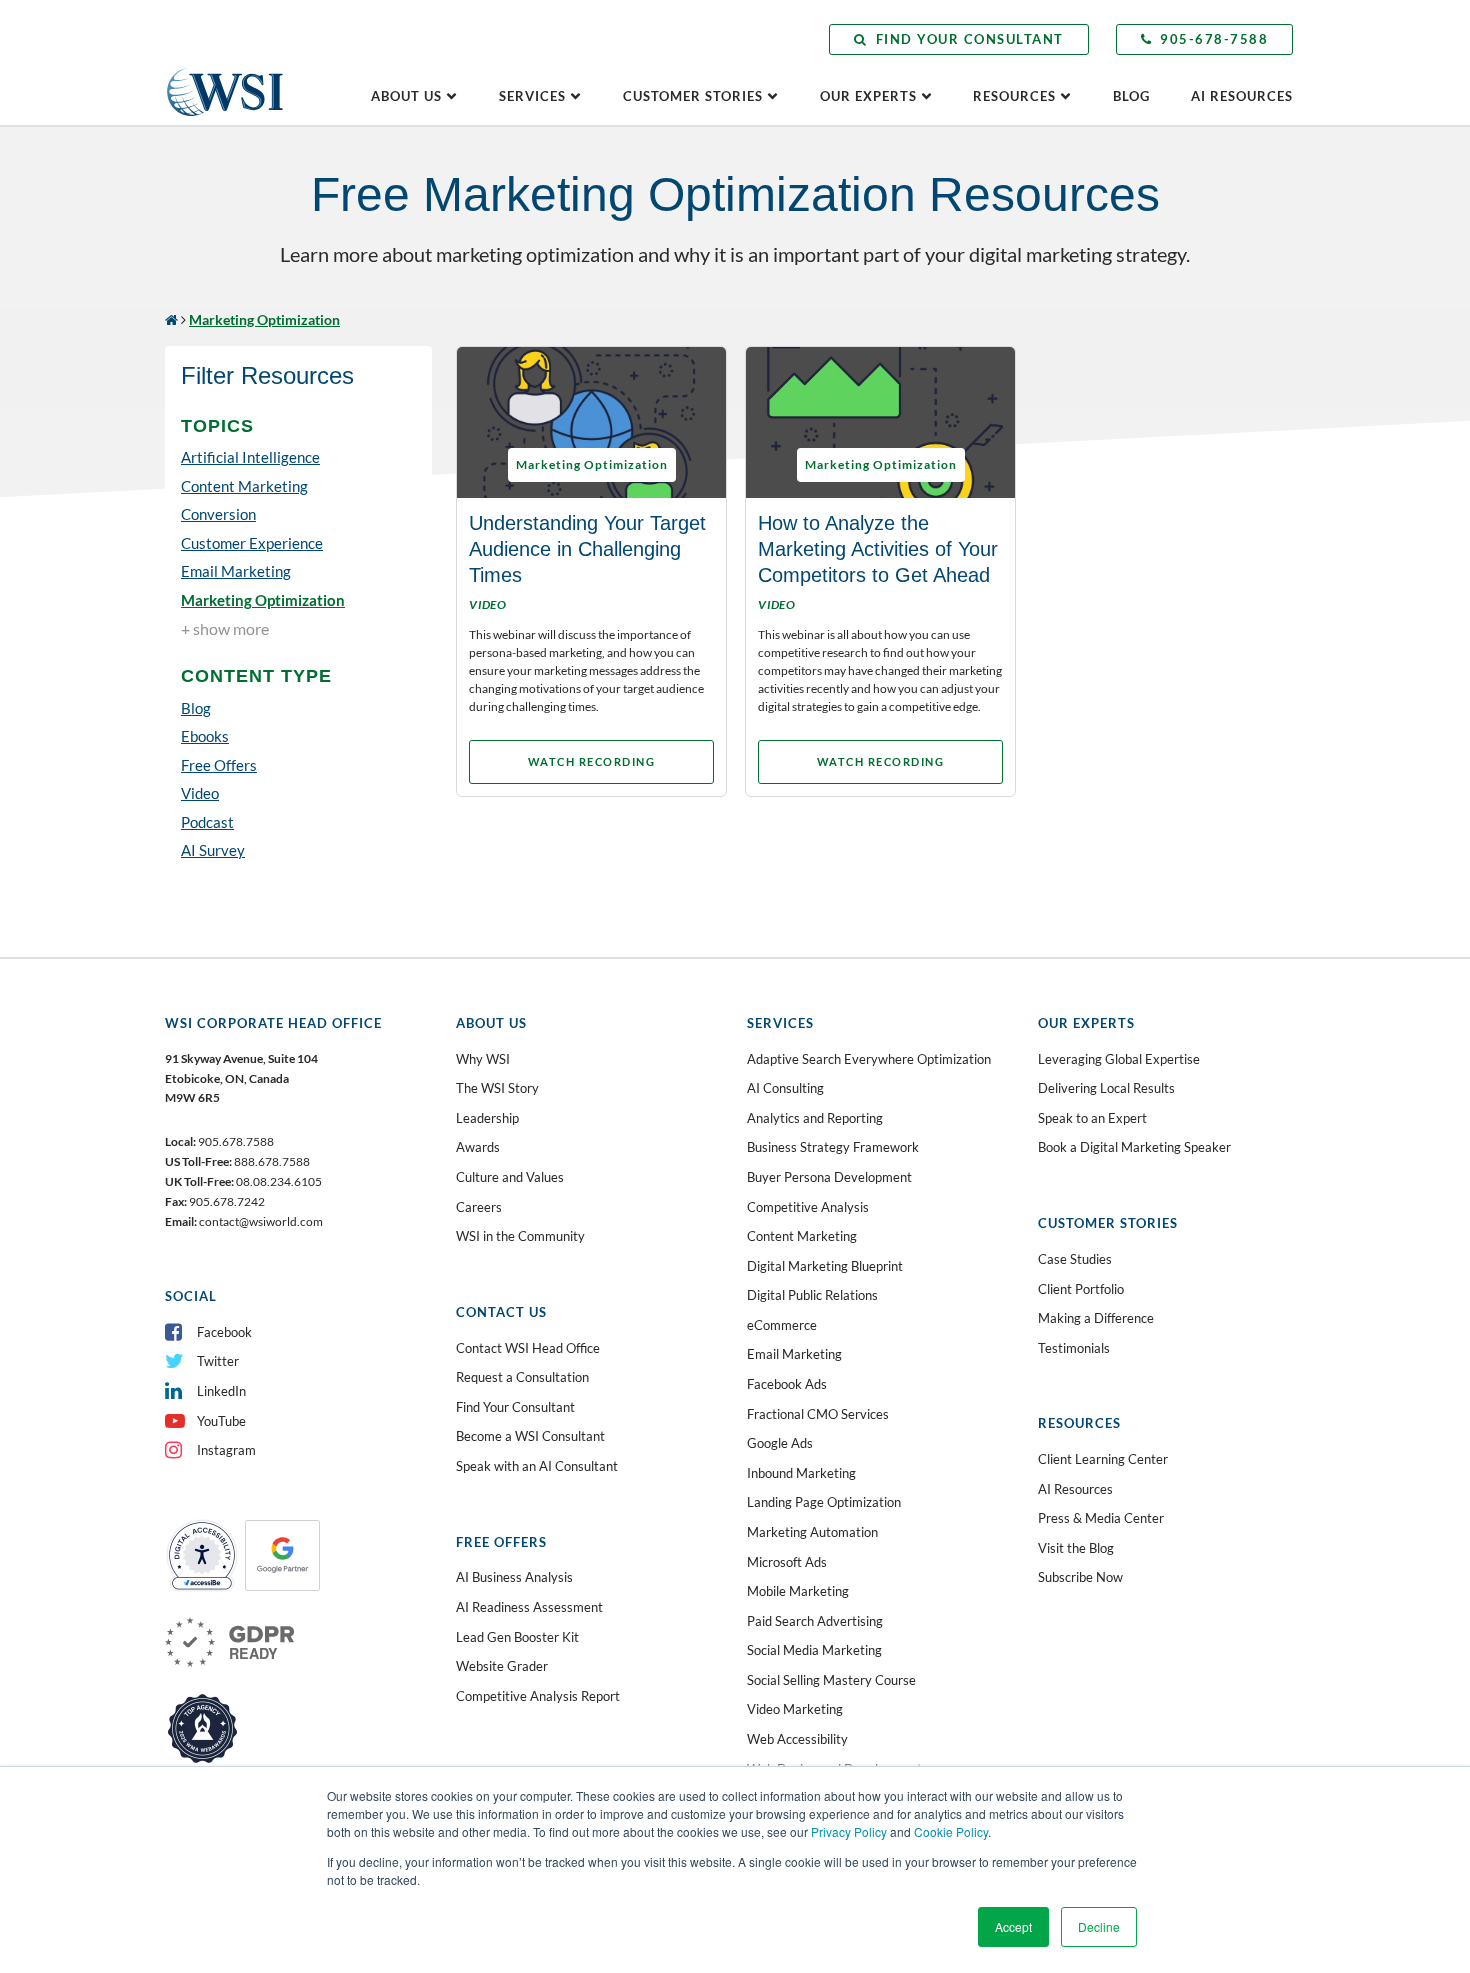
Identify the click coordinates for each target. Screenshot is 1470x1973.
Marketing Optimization (263, 599)
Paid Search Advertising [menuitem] (815, 1621)
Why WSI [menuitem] (483, 1059)
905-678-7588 (1214, 39)
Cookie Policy (951, 1831)
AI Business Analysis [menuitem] (514, 1577)
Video (200, 793)
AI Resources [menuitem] (1075, 1489)
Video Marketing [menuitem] (795, 1709)
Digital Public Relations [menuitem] (812, 1295)
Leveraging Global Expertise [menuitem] (1119, 1059)
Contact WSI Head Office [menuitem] (528, 1348)
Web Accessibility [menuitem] (797, 1739)
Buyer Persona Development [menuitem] (829, 1177)
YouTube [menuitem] (221, 1421)
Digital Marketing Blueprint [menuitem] (825, 1266)
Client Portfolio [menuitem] (1081, 1289)
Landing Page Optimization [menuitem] (824, 1502)
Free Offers (219, 764)
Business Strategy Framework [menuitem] (833, 1147)
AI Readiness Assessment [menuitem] (529, 1607)
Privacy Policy (849, 1831)
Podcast (207, 821)
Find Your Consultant (970, 39)
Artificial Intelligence (250, 457)
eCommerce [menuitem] (782, 1325)
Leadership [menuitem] (487, 1118)
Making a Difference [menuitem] (1096, 1318)
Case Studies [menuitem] (1075, 1259)
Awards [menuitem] (478, 1147)
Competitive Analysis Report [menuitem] (538, 1696)
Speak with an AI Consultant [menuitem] (537, 1466)
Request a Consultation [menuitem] (522, 1377)
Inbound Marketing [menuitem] (801, 1473)
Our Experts (868, 96)
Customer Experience (252, 542)
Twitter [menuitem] (218, 1361)
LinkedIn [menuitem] (221, 1391)
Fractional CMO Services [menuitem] (818, 1414)
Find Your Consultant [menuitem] (515, 1407)
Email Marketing (236, 571)
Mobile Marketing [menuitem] (798, 1591)
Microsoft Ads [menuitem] (787, 1562)
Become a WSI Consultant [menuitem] (530, 1436)
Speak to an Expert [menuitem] (1092, 1118)
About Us (406, 96)
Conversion (218, 514)
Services (532, 96)
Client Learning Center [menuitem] (1103, 1459)
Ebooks (205, 736)
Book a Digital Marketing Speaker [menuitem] (1134, 1147)
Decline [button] (1099, 1926)
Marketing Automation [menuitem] (812, 1532)
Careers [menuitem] (479, 1207)
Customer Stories (693, 96)
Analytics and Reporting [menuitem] (815, 1118)
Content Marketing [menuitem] (802, 1236)
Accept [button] (1013, 1926)
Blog (1131, 96)
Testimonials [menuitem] (1074, 1348)
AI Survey (213, 850)
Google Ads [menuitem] (780, 1443)
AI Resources (1242, 96)
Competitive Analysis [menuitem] (808, 1207)
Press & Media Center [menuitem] (1101, 1518)
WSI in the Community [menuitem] (520, 1236)
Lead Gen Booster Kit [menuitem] (517, 1637)
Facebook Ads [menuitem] (787, 1384)
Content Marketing (244, 485)
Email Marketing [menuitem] (794, 1354)
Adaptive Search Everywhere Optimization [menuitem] (869, 1059)
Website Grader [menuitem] (502, 1666)
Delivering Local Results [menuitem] (1106, 1088)
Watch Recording (592, 761)
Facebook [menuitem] (224, 1332)
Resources (1014, 96)
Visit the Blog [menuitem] (1076, 1548)
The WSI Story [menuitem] (497, 1088)
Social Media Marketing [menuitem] (814, 1650)
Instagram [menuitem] (226, 1450)
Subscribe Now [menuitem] (1080, 1577)
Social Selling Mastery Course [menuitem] (831, 1680)
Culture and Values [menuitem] (510, 1177)
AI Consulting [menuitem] (785, 1088)
